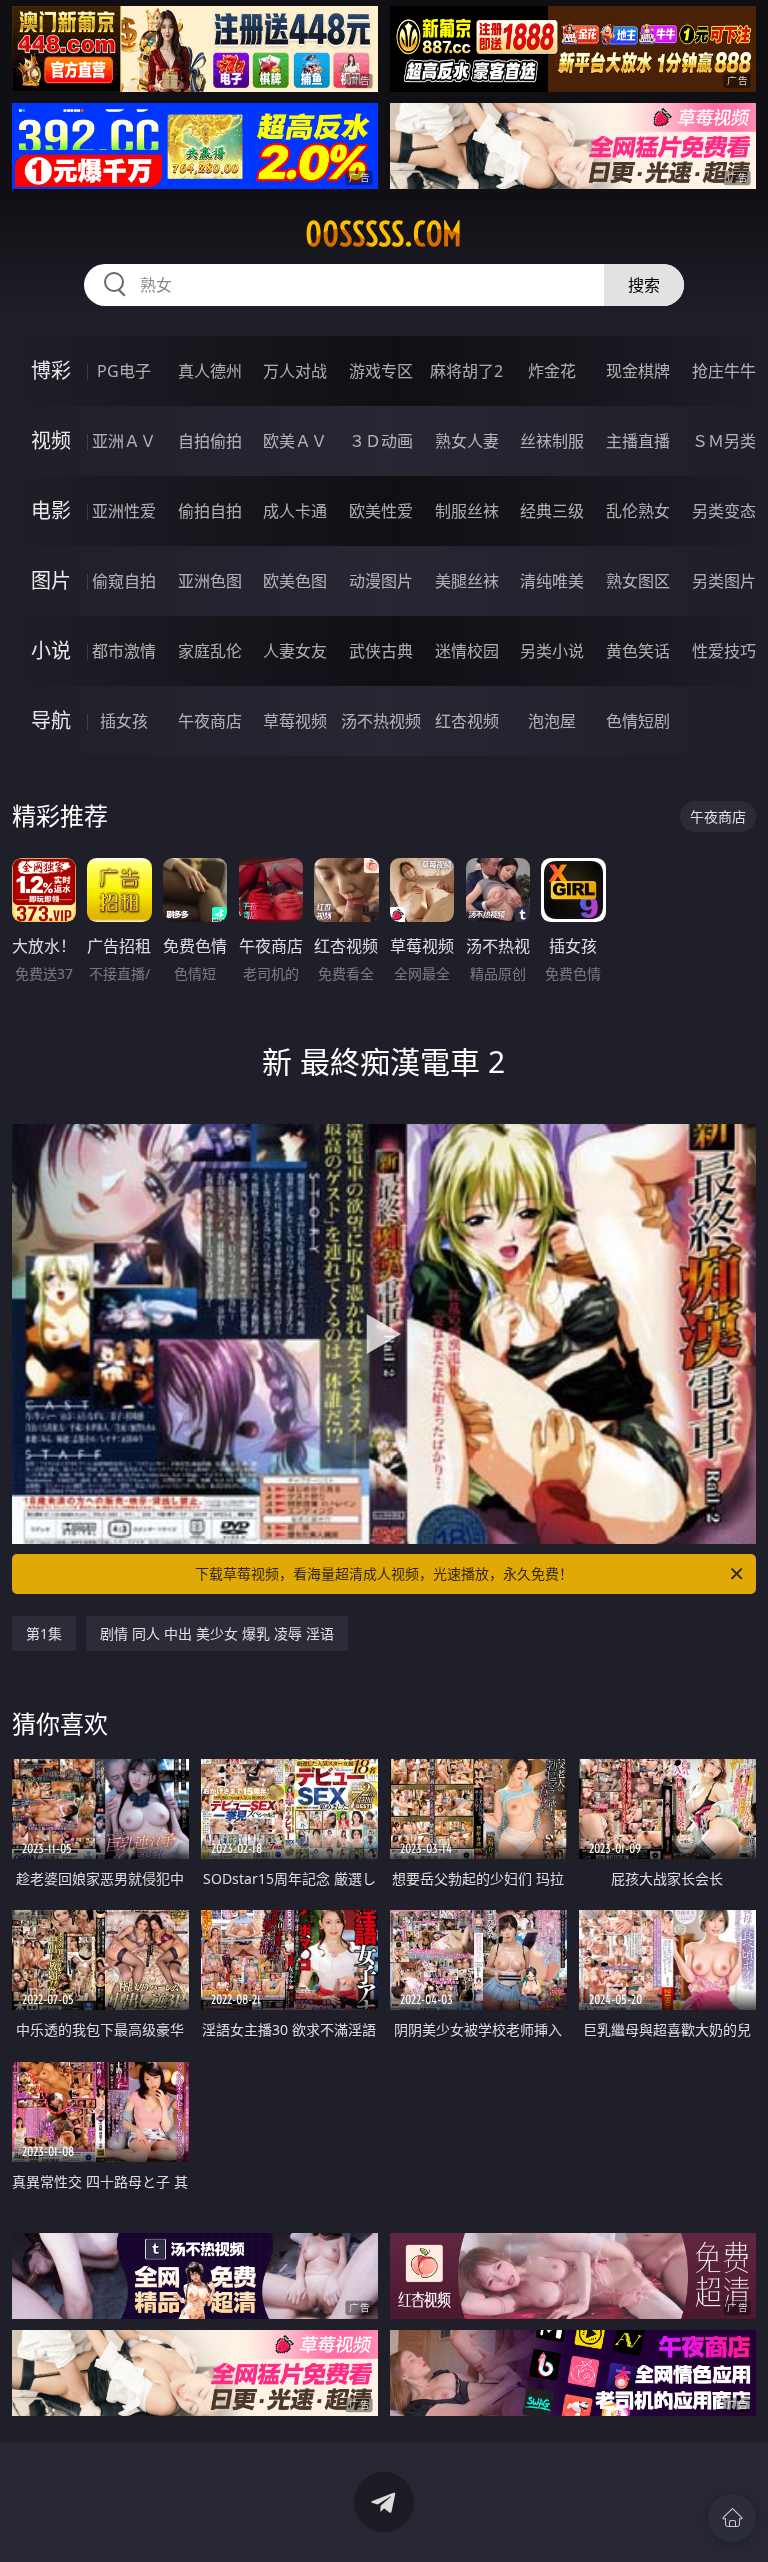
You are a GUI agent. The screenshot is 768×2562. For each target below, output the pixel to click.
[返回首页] (732, 2518)
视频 (51, 440)
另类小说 (552, 651)
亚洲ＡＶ (124, 441)
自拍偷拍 (210, 441)
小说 (51, 650)
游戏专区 (381, 371)
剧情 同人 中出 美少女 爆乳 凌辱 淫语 (217, 1633)
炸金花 (552, 371)
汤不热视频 (381, 721)
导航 (51, 720)
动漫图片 (381, 581)
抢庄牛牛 (724, 371)
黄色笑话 (638, 651)
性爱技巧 (724, 651)
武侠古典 (381, 651)
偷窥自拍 (124, 581)
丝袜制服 (552, 441)
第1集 (44, 1633)
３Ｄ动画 (381, 441)
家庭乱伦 (210, 651)
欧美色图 (295, 581)
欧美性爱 (381, 511)
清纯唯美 (552, 581)
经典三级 (552, 511)
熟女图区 (638, 581)
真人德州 (210, 371)
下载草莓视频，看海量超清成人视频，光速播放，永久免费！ (384, 1573)
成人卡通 (295, 511)
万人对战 (295, 371)
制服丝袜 (467, 511)
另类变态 (724, 511)
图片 (51, 580)
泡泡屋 (552, 721)
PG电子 (124, 371)
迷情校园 (467, 651)
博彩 (51, 370)
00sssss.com (383, 234)
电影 (51, 510)
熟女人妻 (467, 441)
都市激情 (124, 651)
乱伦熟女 (638, 511)
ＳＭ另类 (724, 441)
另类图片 (724, 581)
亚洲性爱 (124, 511)
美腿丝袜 (467, 581)
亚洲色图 (210, 581)
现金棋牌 (638, 371)
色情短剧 (638, 721)
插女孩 (124, 721)
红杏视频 (467, 721)
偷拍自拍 (210, 511)
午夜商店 (210, 721)
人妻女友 (295, 651)
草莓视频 (295, 721)
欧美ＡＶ (295, 441)
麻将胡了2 (466, 371)
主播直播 (638, 441)
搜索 (644, 285)
